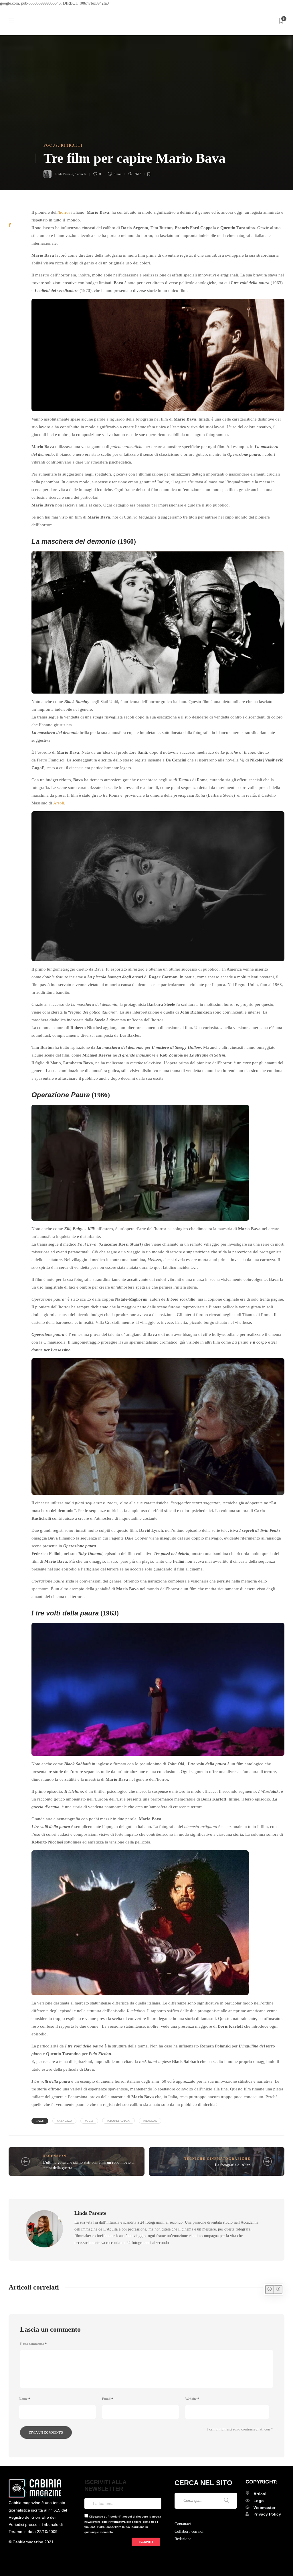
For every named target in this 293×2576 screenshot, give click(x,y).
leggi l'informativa (113, 2522)
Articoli (261, 2494)
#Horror (150, 2121)
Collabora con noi (189, 2531)
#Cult (89, 2121)
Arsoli (59, 803)
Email (107, 2399)
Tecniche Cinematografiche (217, 2159)
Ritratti (72, 146)
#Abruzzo (64, 2121)
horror (65, 212)
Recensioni (55, 2156)
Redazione (183, 2539)
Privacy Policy (267, 2514)
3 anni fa (81, 174)
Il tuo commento (33, 2344)
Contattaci (183, 2524)
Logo (259, 2501)
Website (192, 2399)
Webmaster (264, 2508)
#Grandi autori (118, 2121)
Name (24, 2399)
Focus (51, 146)
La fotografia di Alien (233, 2165)
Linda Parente (64, 174)
